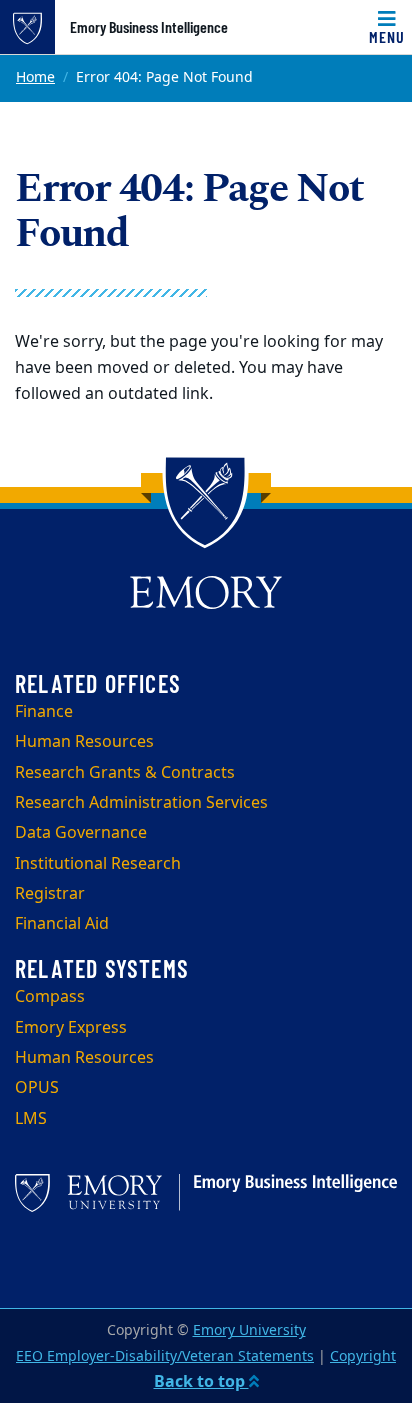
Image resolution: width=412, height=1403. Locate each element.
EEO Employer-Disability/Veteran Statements (165, 1356)
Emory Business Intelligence (149, 27)
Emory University (249, 1330)
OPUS (37, 1088)
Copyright (363, 1356)
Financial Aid (62, 924)
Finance (44, 712)
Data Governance (81, 833)
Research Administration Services (141, 803)
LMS (31, 1119)
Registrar (50, 894)
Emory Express (71, 1028)
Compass (50, 997)
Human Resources (84, 742)
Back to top (201, 1382)
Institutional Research (98, 864)
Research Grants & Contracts (125, 773)
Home (35, 77)
